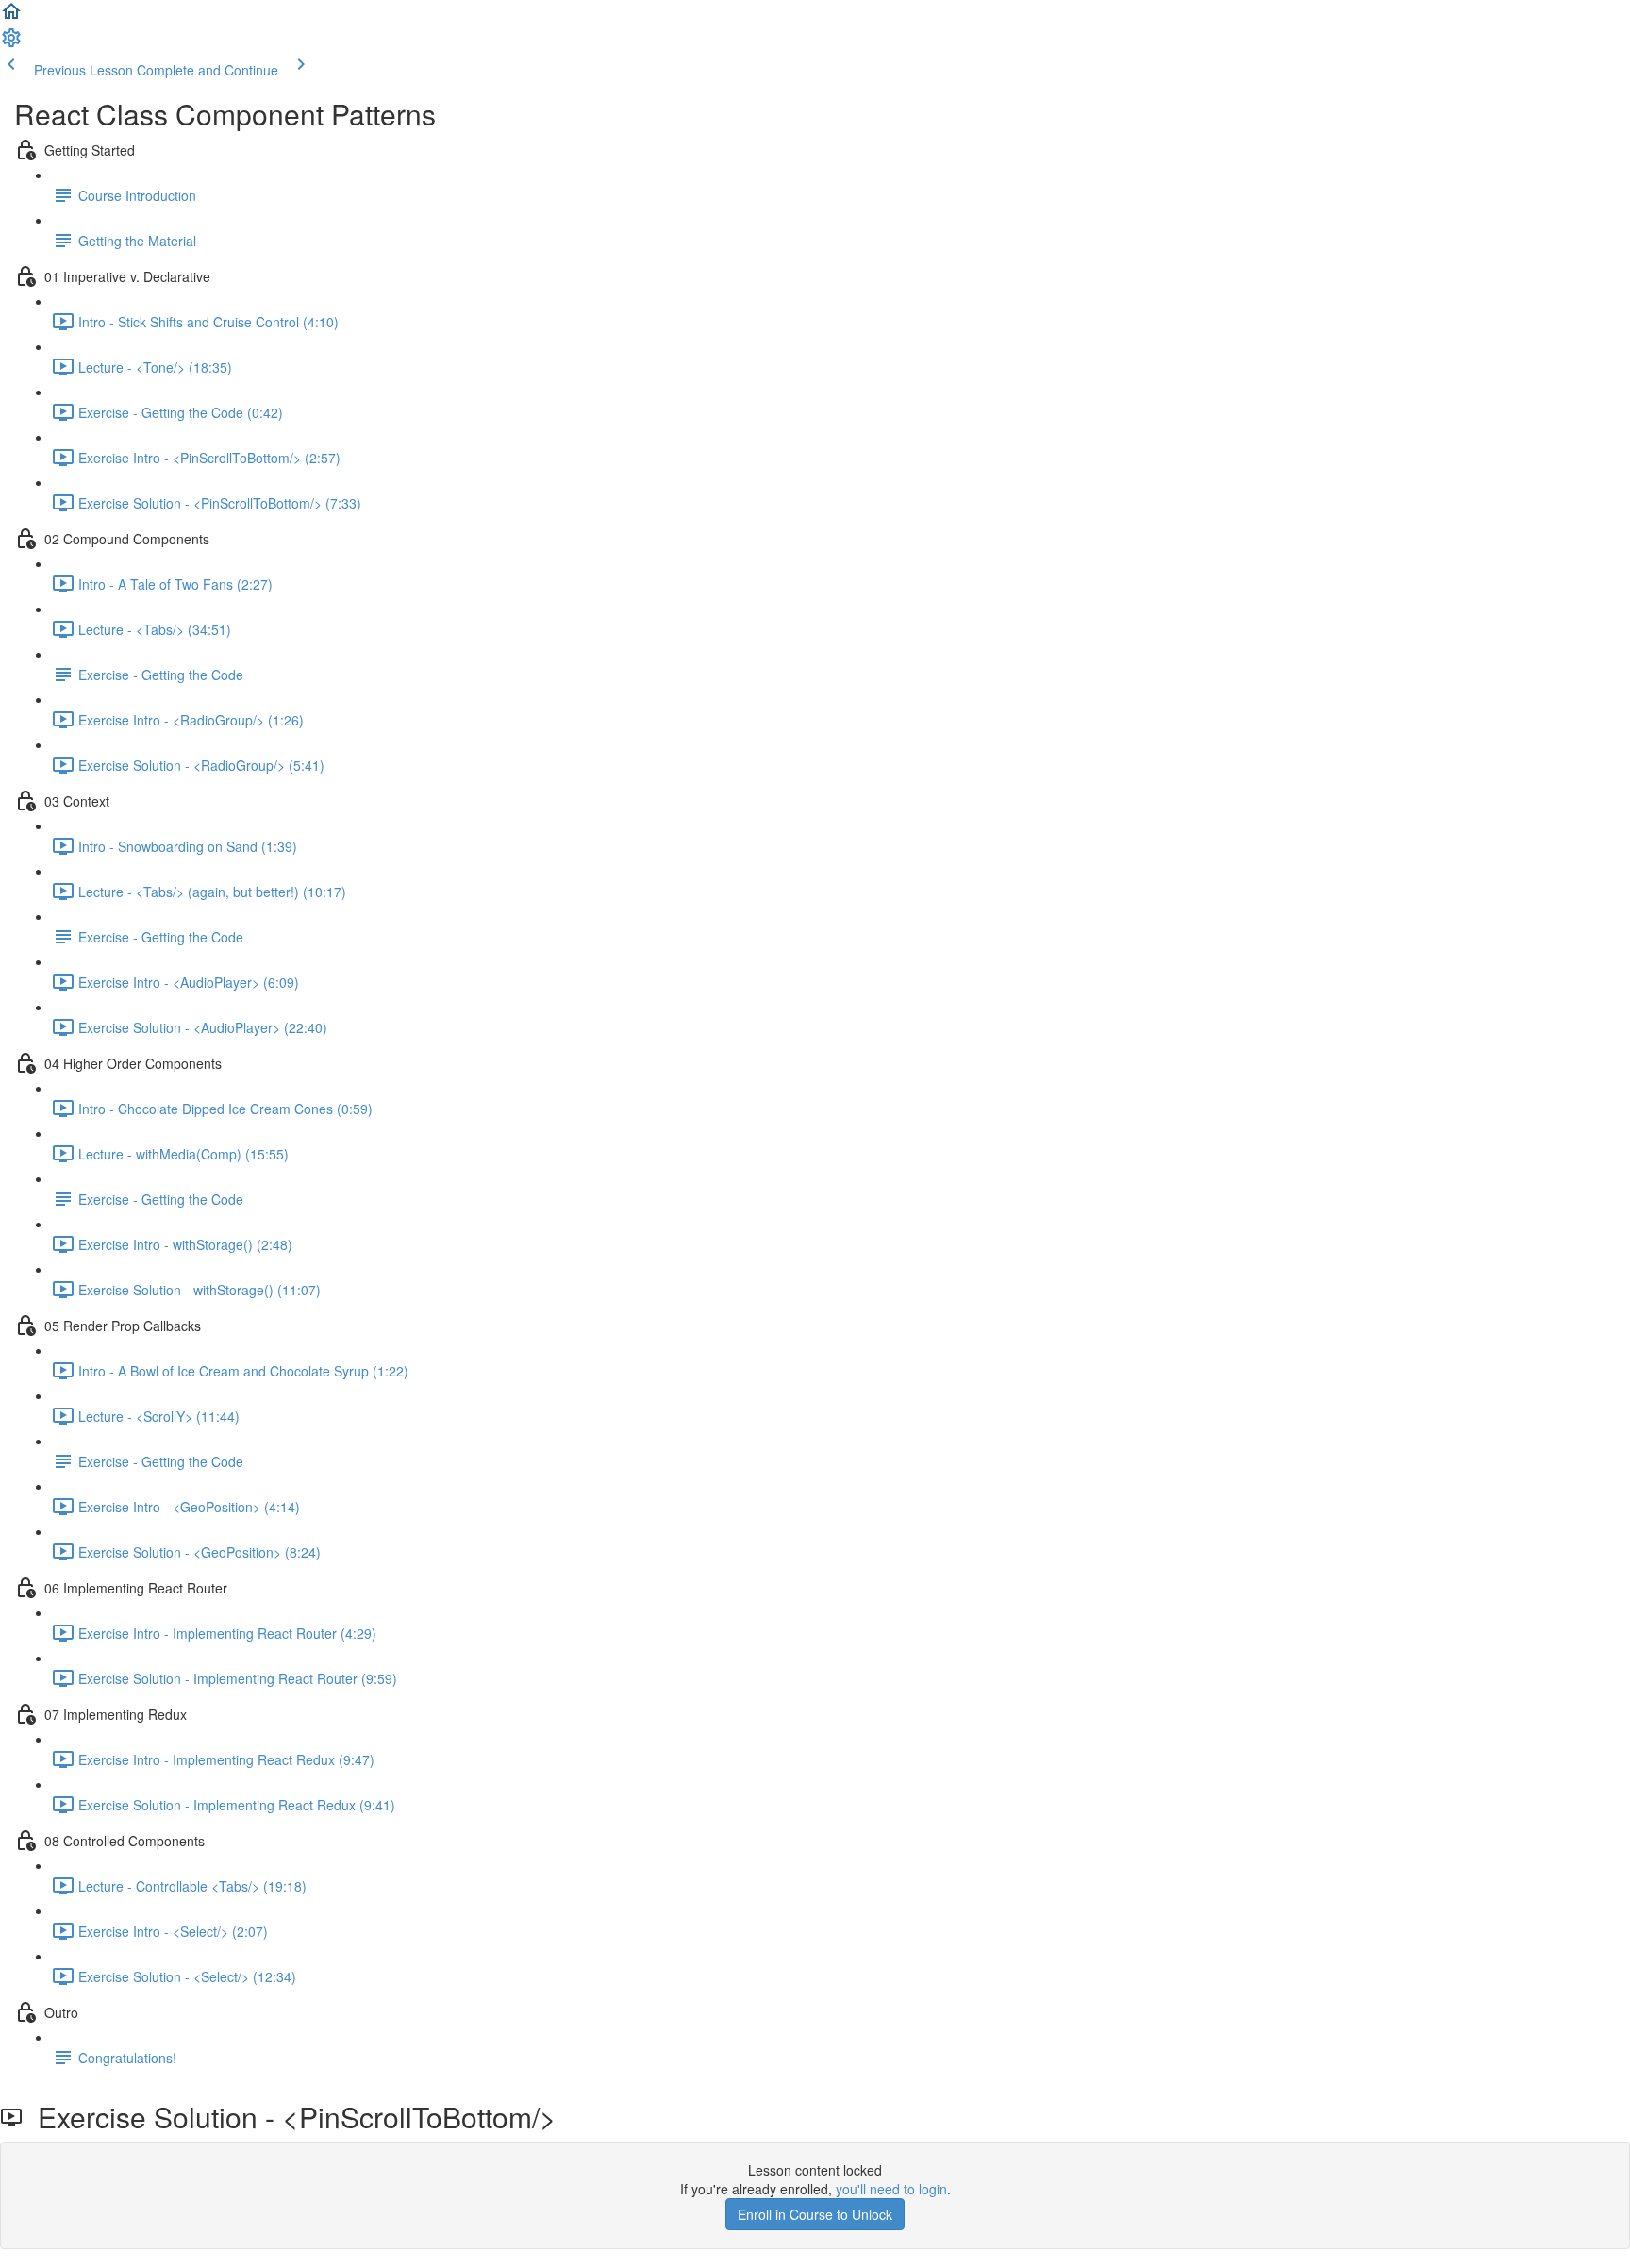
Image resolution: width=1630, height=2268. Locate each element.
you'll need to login (891, 2189)
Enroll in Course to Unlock (815, 2214)
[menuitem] (11, 43)
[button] (11, 17)
